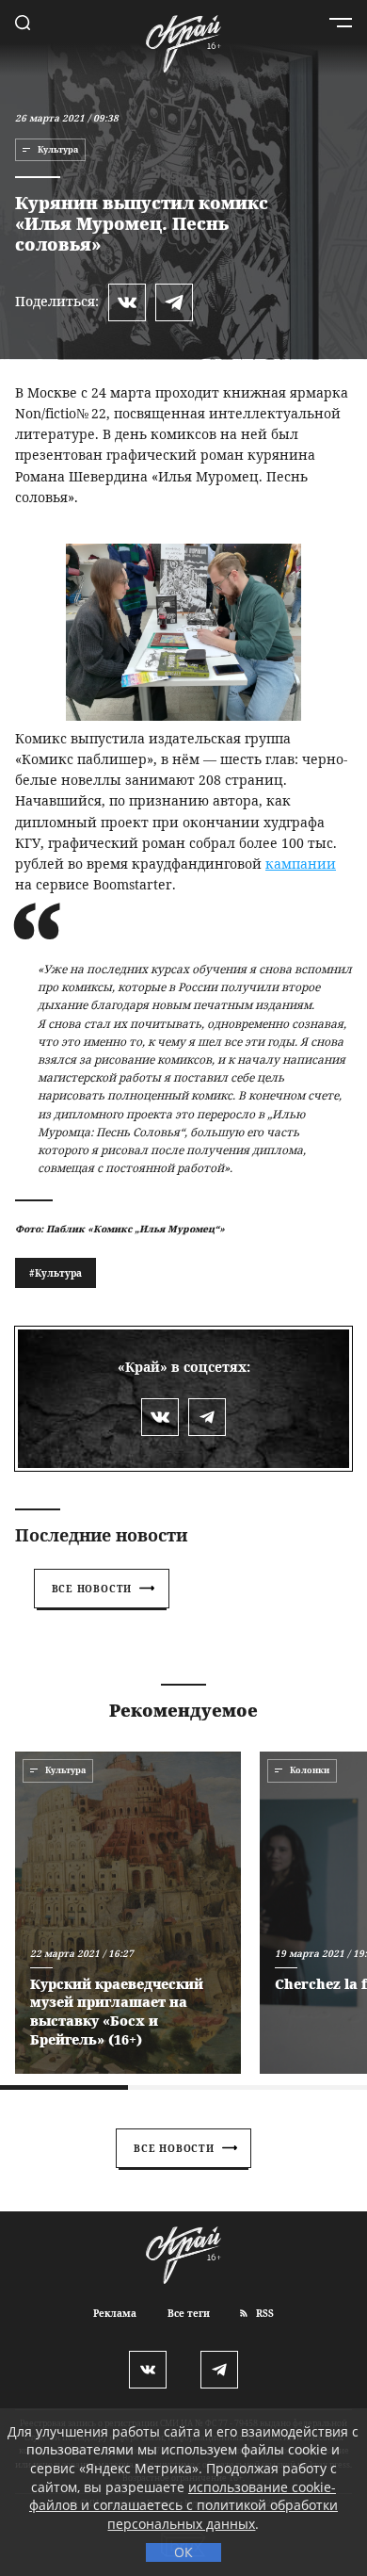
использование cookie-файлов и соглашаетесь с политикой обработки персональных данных (183, 2505)
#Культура (56, 1273)
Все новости (92, 1589)
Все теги (189, 2313)
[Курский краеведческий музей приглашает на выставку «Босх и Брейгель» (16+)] (128, 1913)
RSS (263, 2313)
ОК (183, 2552)
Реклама (115, 2313)
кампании (301, 864)
